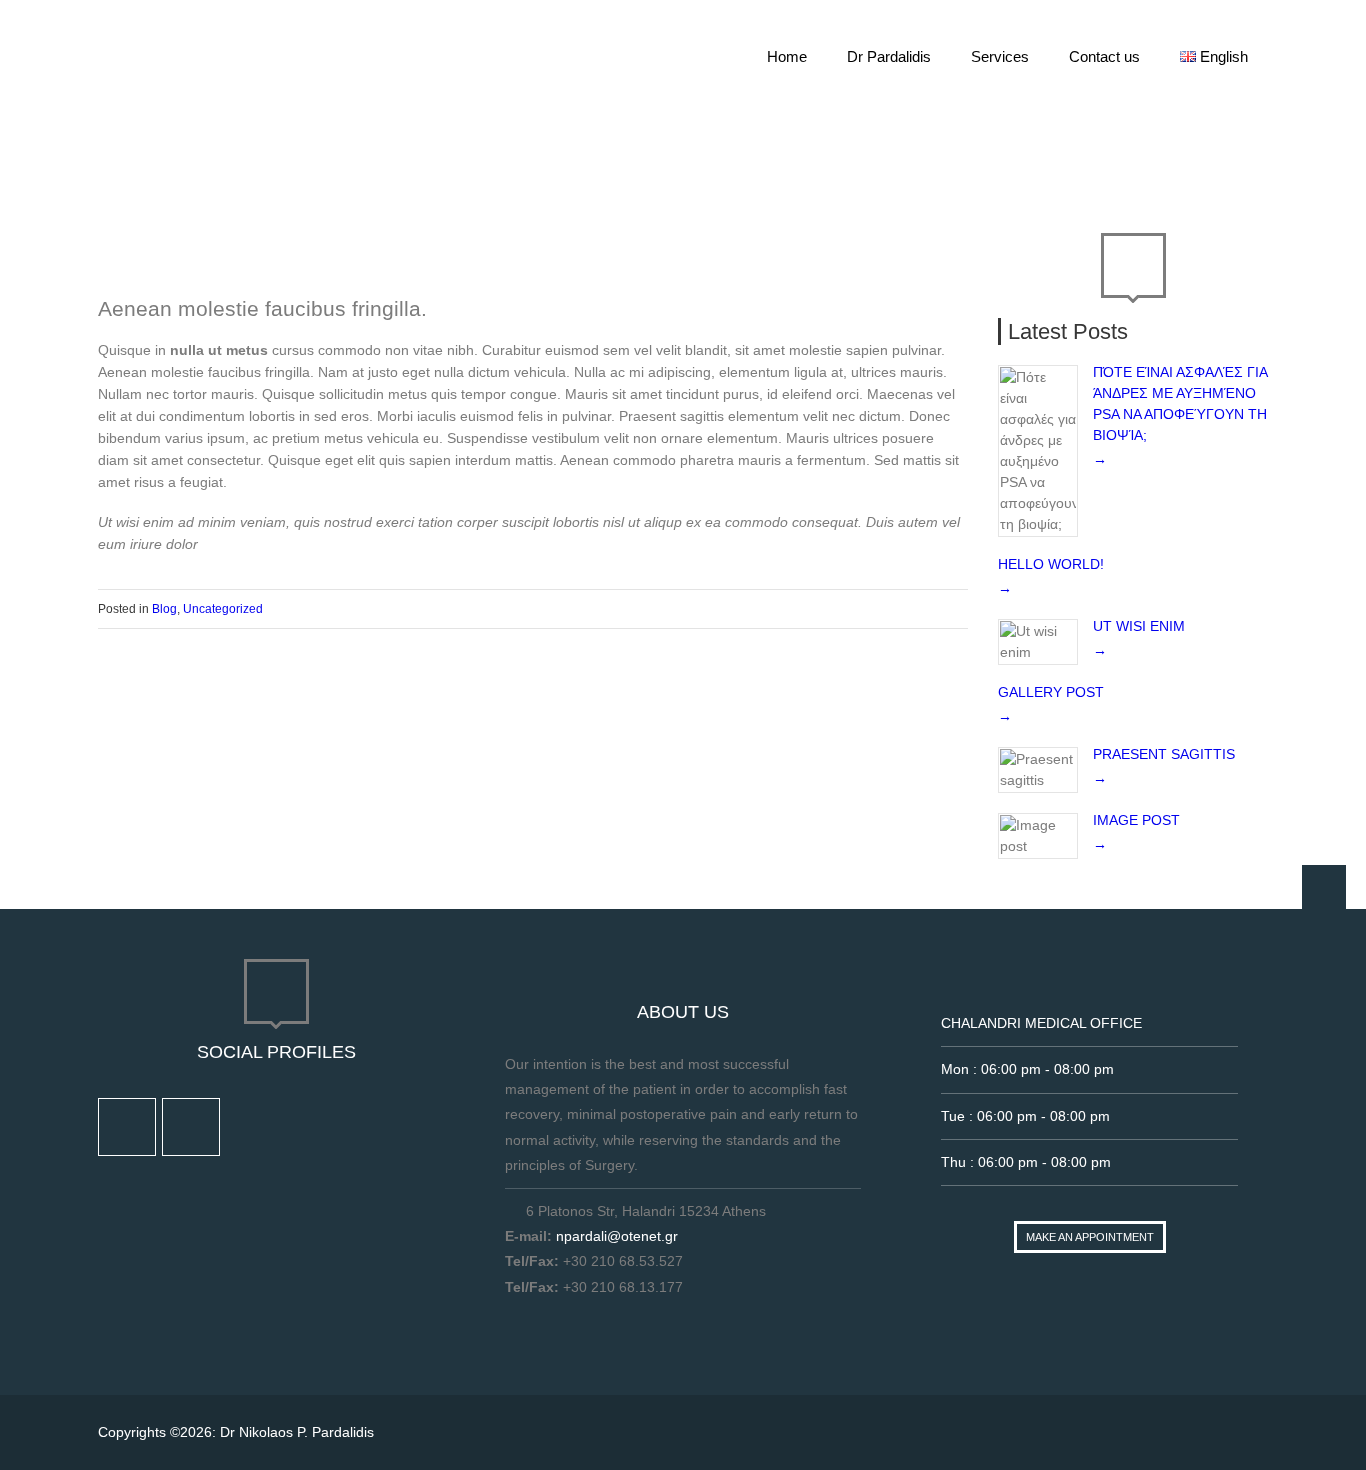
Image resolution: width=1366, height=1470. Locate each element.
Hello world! (1051, 564)
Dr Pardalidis (889, 56)
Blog (999, 151)
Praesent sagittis (1164, 754)
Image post (1136, 820)
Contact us (1104, 56)
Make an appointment (1090, 1237)
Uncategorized (223, 609)
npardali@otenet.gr (617, 1236)
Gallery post (1051, 692)
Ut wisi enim (1139, 626)
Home (787, 56)
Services (1000, 56)
